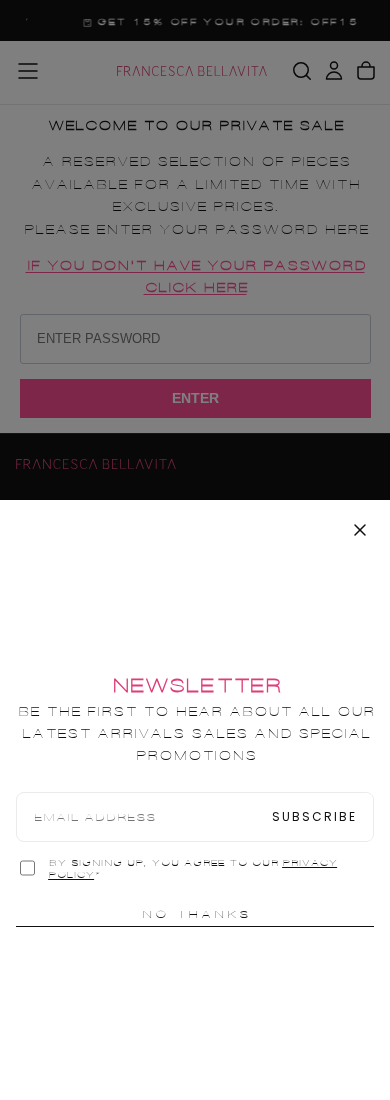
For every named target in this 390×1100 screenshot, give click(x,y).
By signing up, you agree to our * (192, 869)
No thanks (195, 914)
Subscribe (314, 816)
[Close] (360, 530)
